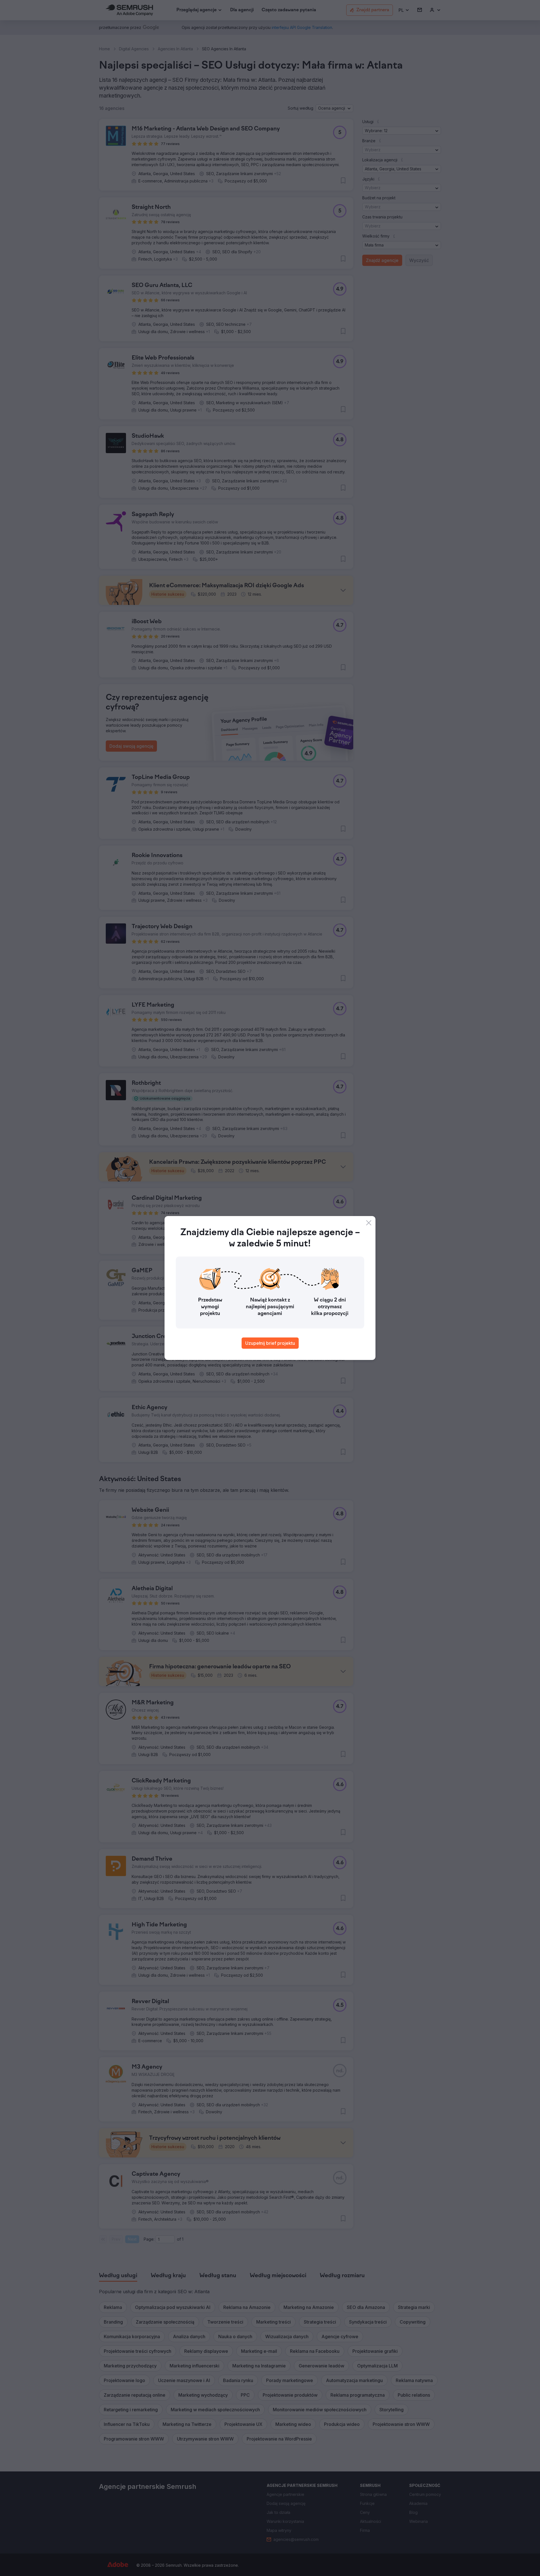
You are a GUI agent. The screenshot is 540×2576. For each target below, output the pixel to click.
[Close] (369, 1223)
